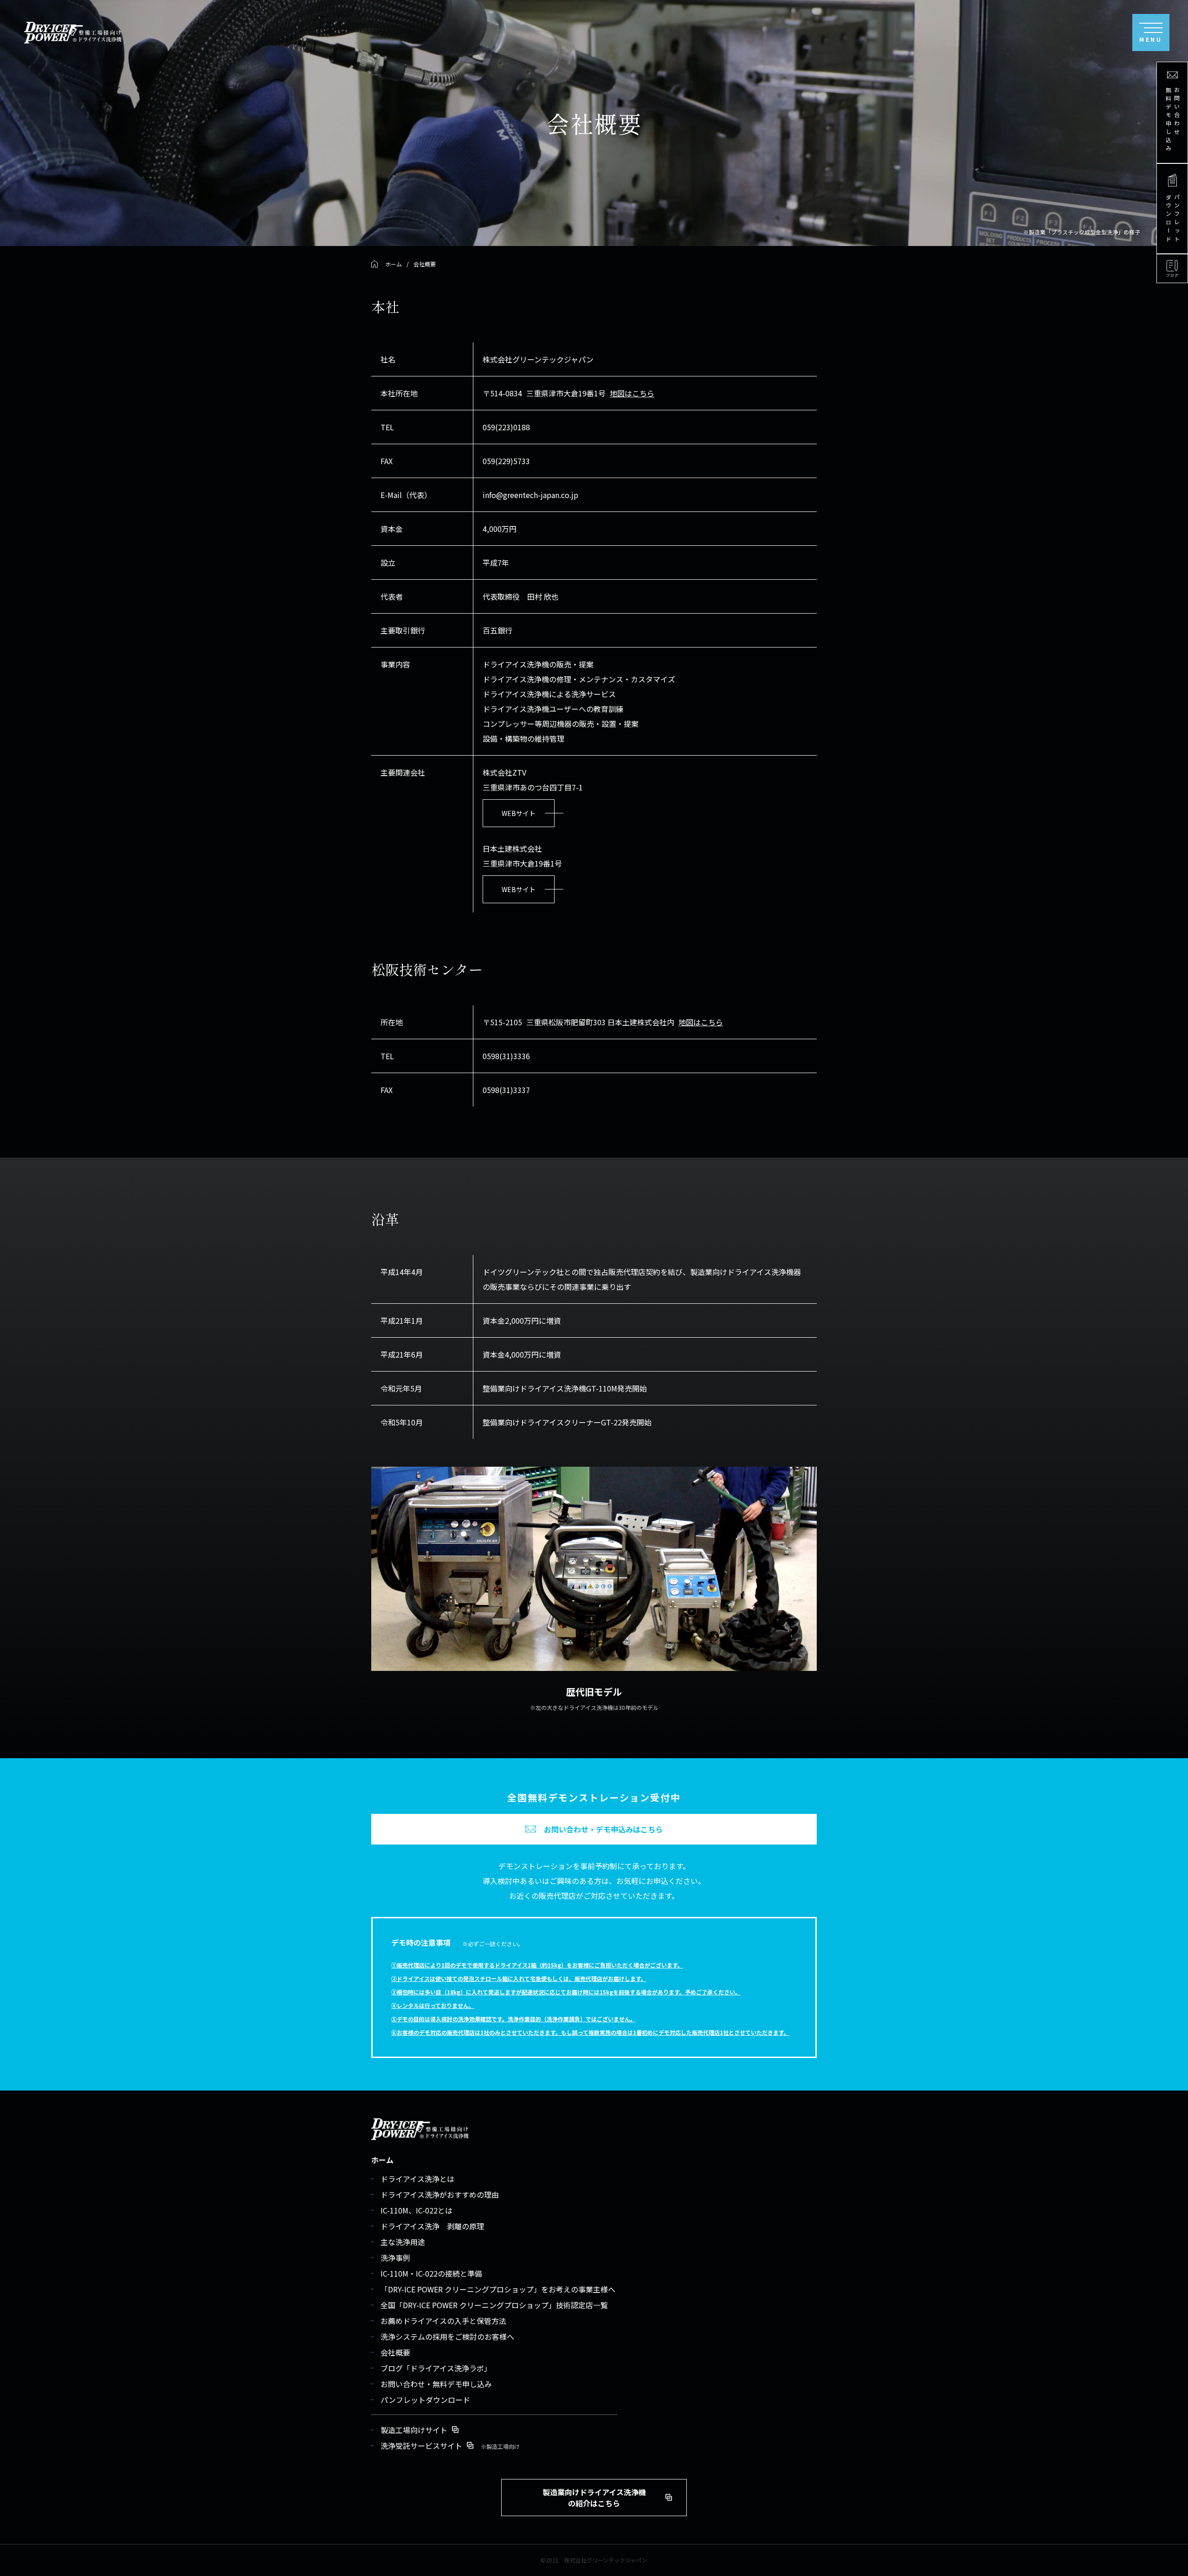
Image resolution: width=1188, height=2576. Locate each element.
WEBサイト (519, 813)
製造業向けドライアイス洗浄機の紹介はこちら (594, 2498)
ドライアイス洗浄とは (417, 2179)
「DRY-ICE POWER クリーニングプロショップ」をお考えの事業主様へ (498, 2289)
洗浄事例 (395, 2258)
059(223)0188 (506, 427)
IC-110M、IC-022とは (416, 2210)
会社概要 (395, 2352)
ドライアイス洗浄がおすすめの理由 (440, 2194)
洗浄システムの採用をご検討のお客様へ (447, 2337)
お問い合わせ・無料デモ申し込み (436, 2384)
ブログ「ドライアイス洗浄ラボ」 (436, 2368)
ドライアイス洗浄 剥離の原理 (432, 2226)
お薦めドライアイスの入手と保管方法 (443, 2321)
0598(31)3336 (506, 1056)
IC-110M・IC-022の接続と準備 (431, 2273)
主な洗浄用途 (403, 2242)
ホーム (382, 2160)
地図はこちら (632, 393)
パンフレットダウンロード (425, 2400)
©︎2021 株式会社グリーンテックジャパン (594, 2560)
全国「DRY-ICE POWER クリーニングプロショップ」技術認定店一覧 (494, 2305)
